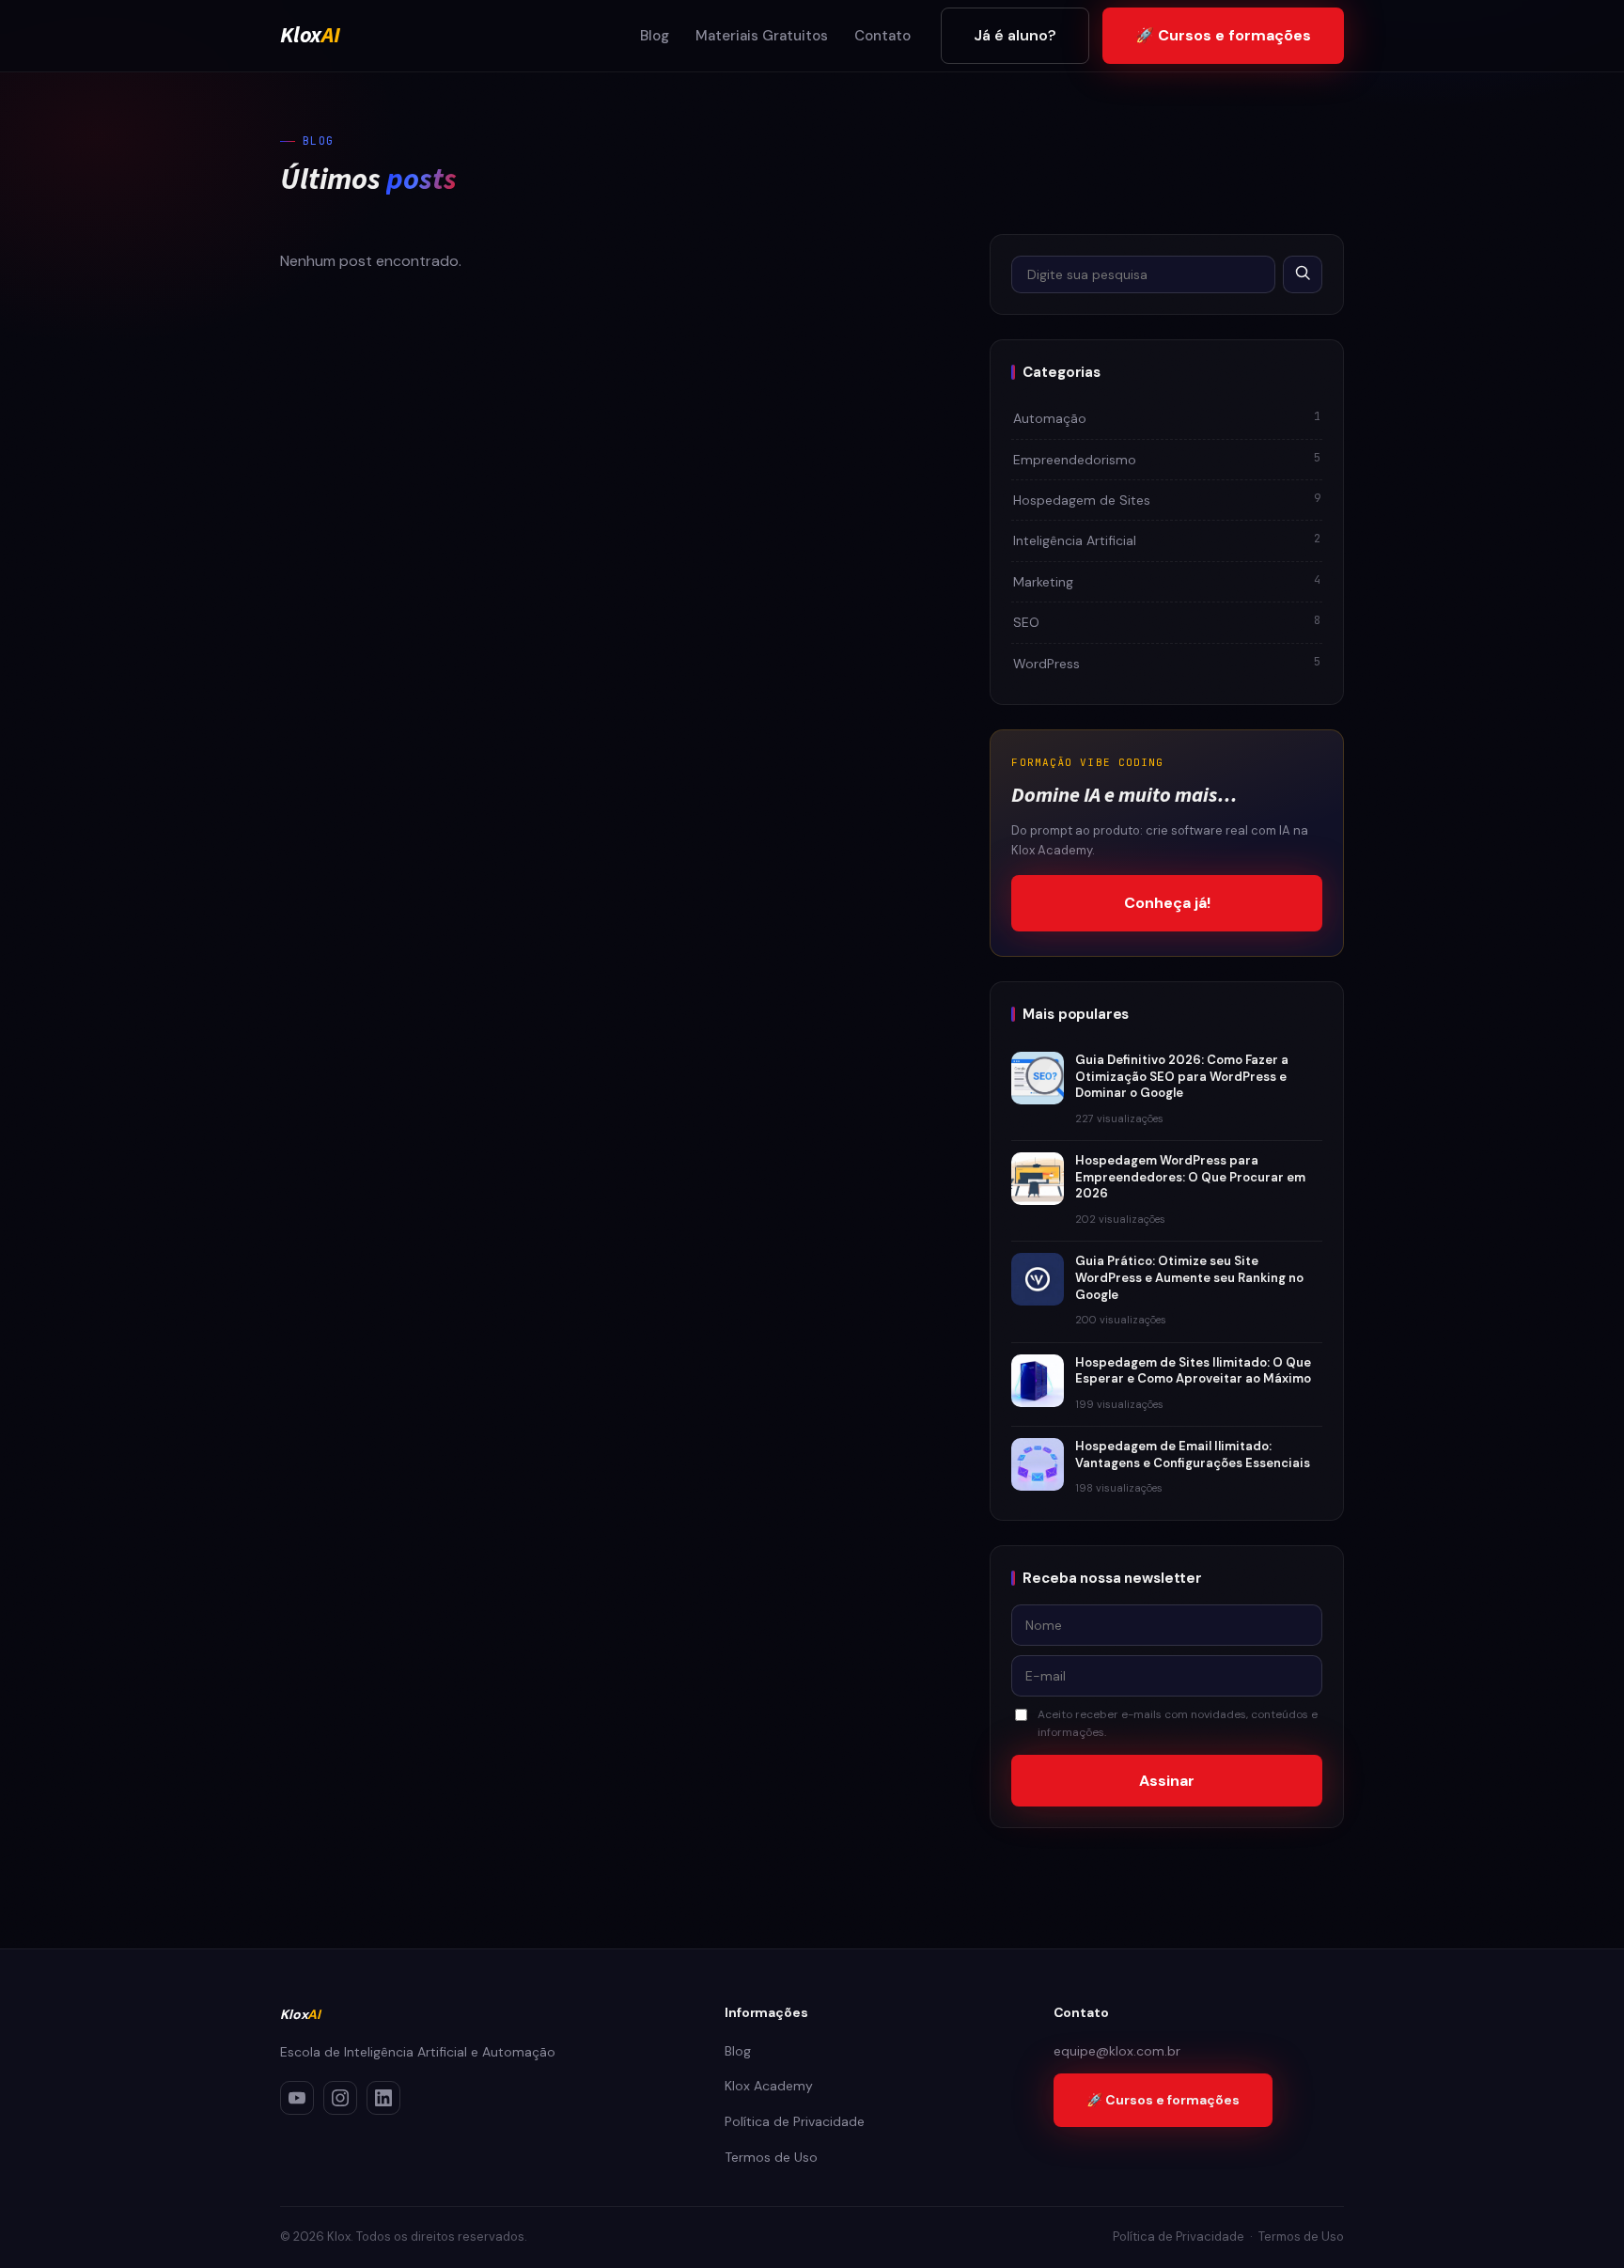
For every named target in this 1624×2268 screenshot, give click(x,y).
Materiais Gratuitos (762, 36)
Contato (882, 36)
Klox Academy (769, 2086)
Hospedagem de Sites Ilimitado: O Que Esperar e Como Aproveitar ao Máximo (1193, 1371)
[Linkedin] (383, 2098)
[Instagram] (340, 2098)
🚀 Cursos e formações (1223, 35)
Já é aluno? (1015, 35)
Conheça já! (1167, 903)
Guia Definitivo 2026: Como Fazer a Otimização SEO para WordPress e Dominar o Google (1182, 1076)
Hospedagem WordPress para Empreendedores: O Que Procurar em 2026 (1190, 1177)
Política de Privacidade (795, 2121)
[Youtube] (297, 2098)
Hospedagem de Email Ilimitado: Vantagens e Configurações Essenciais (1193, 1455)
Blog (655, 36)
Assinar (1167, 1781)
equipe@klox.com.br (1117, 2051)
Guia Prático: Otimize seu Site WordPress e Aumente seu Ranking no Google (1189, 1277)
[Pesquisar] (1303, 274)
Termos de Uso (771, 2157)
